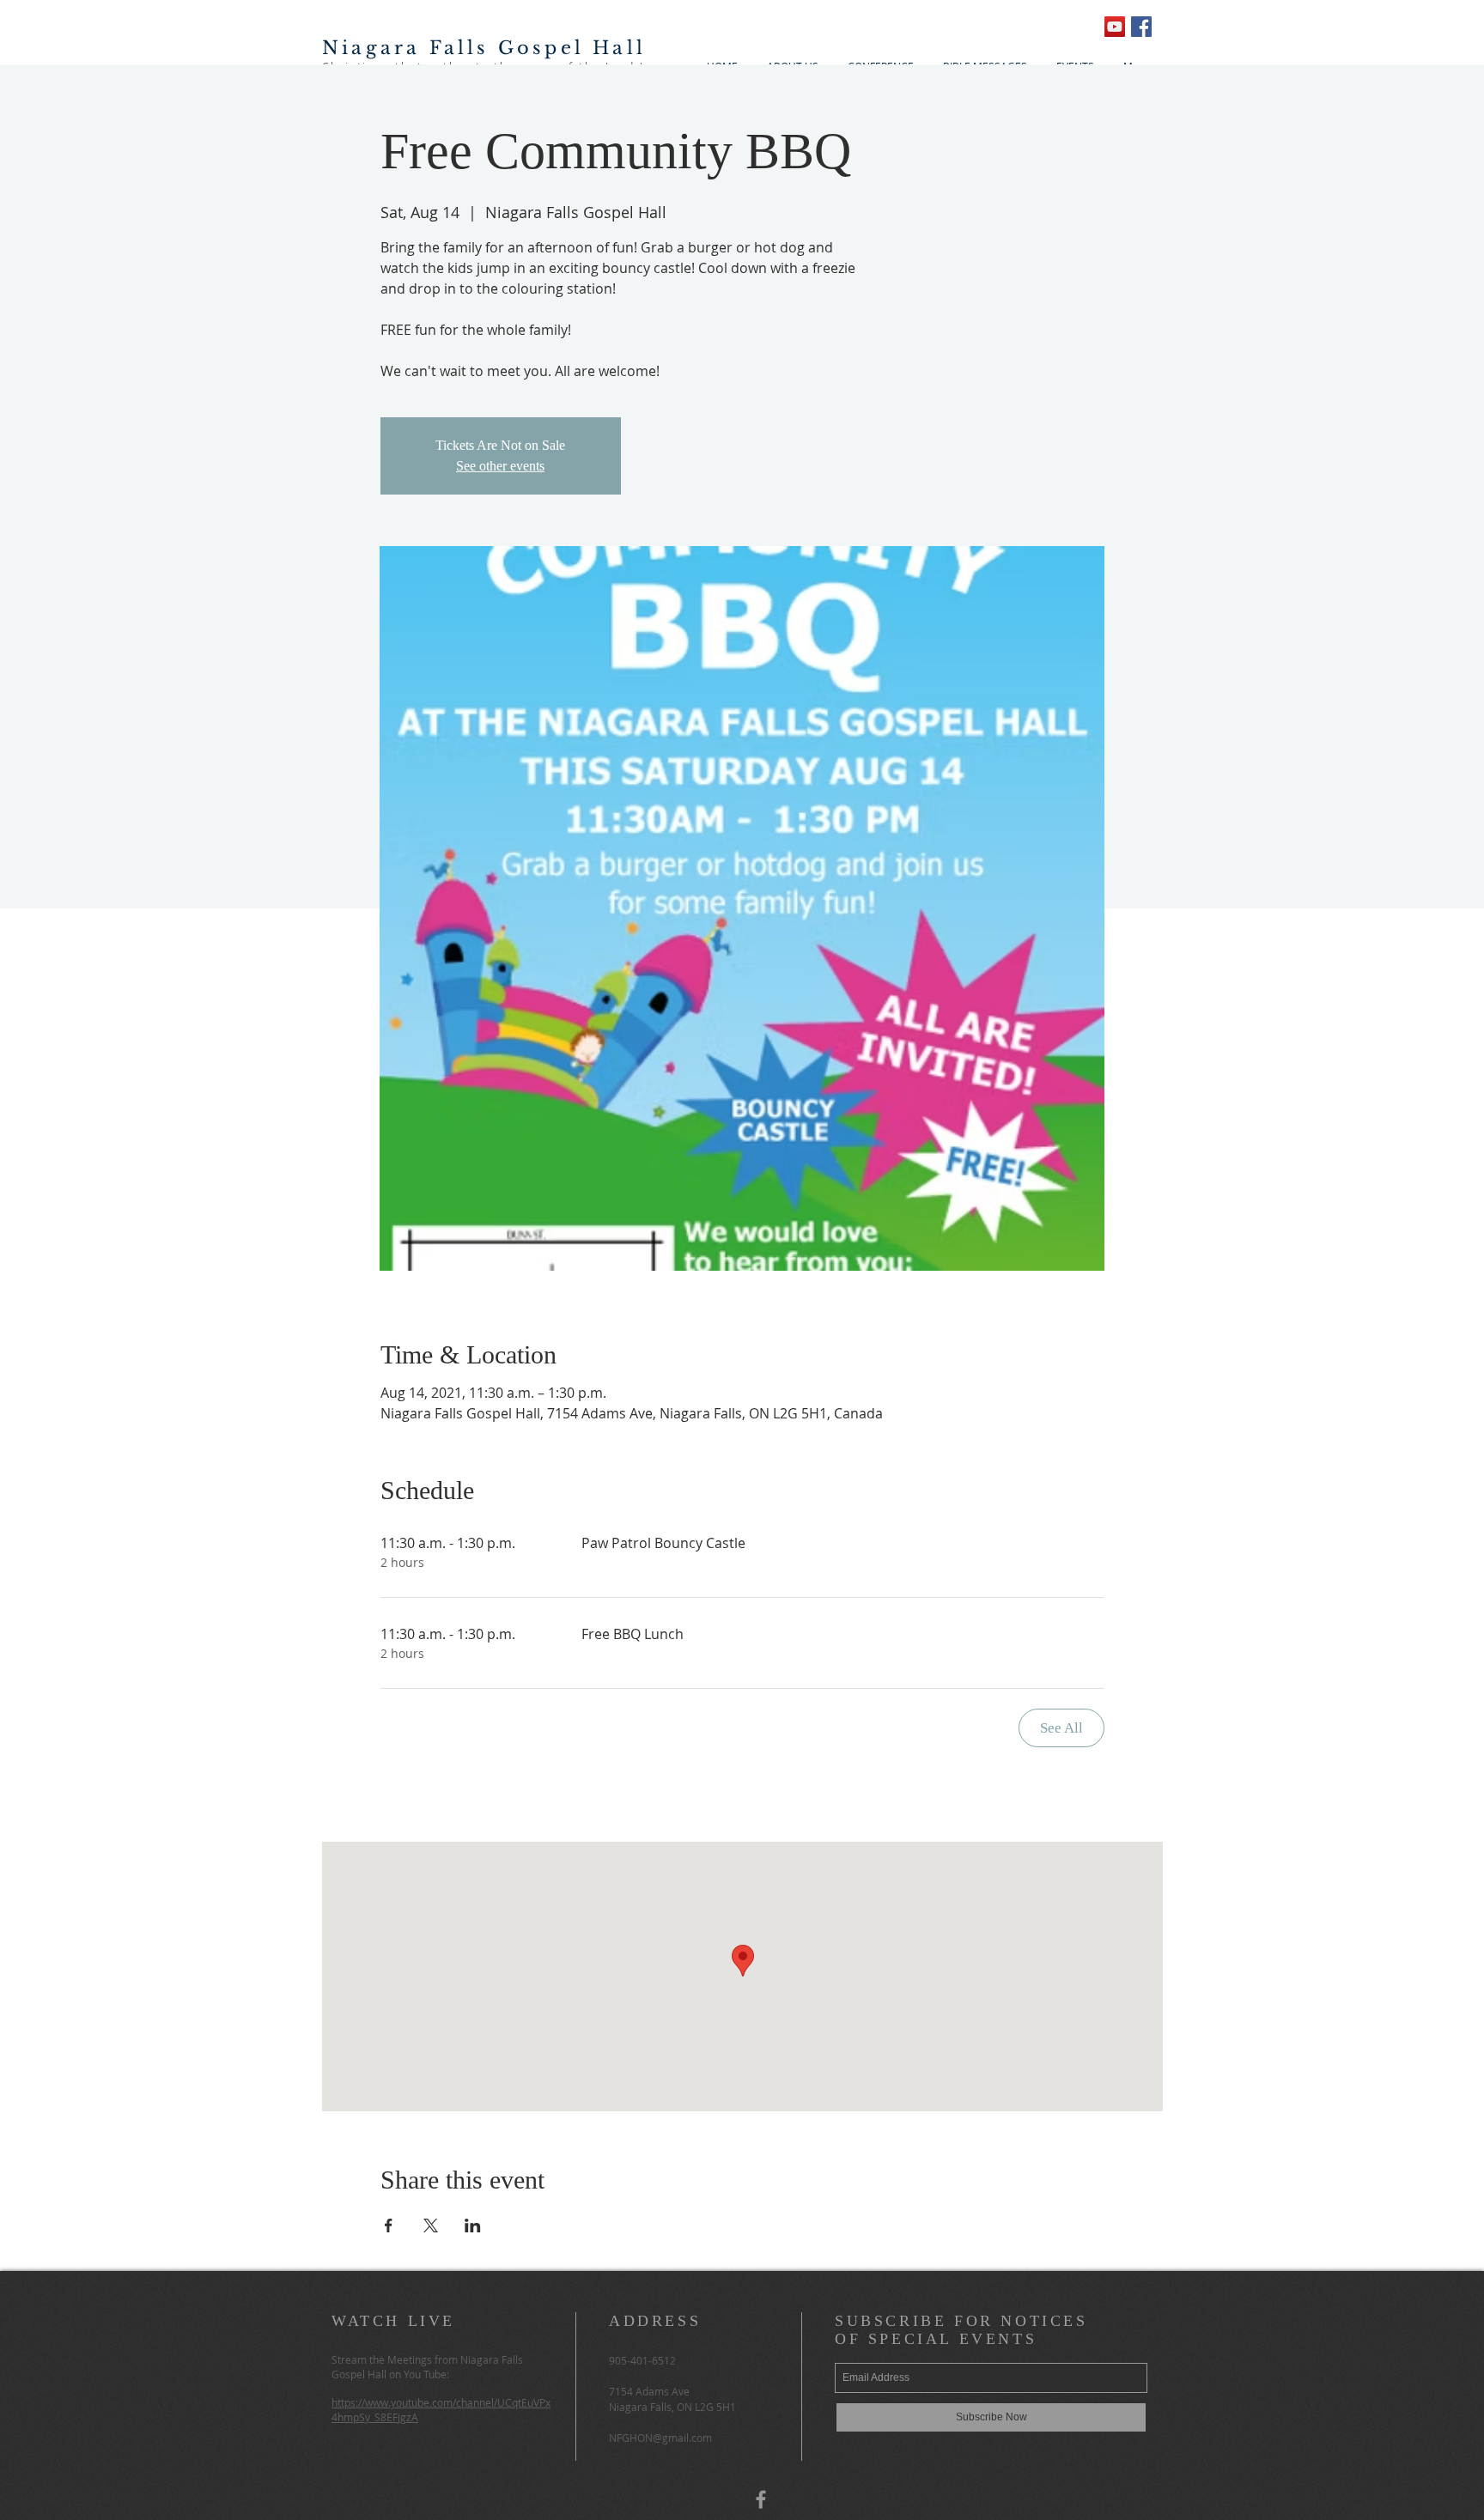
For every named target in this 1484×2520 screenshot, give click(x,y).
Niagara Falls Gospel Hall (484, 48)
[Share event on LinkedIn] (473, 2225)
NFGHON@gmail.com (660, 2438)
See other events (500, 466)
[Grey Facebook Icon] (761, 2499)
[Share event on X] (431, 2225)
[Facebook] (1141, 27)
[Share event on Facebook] (389, 2225)
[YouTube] (1115, 27)
